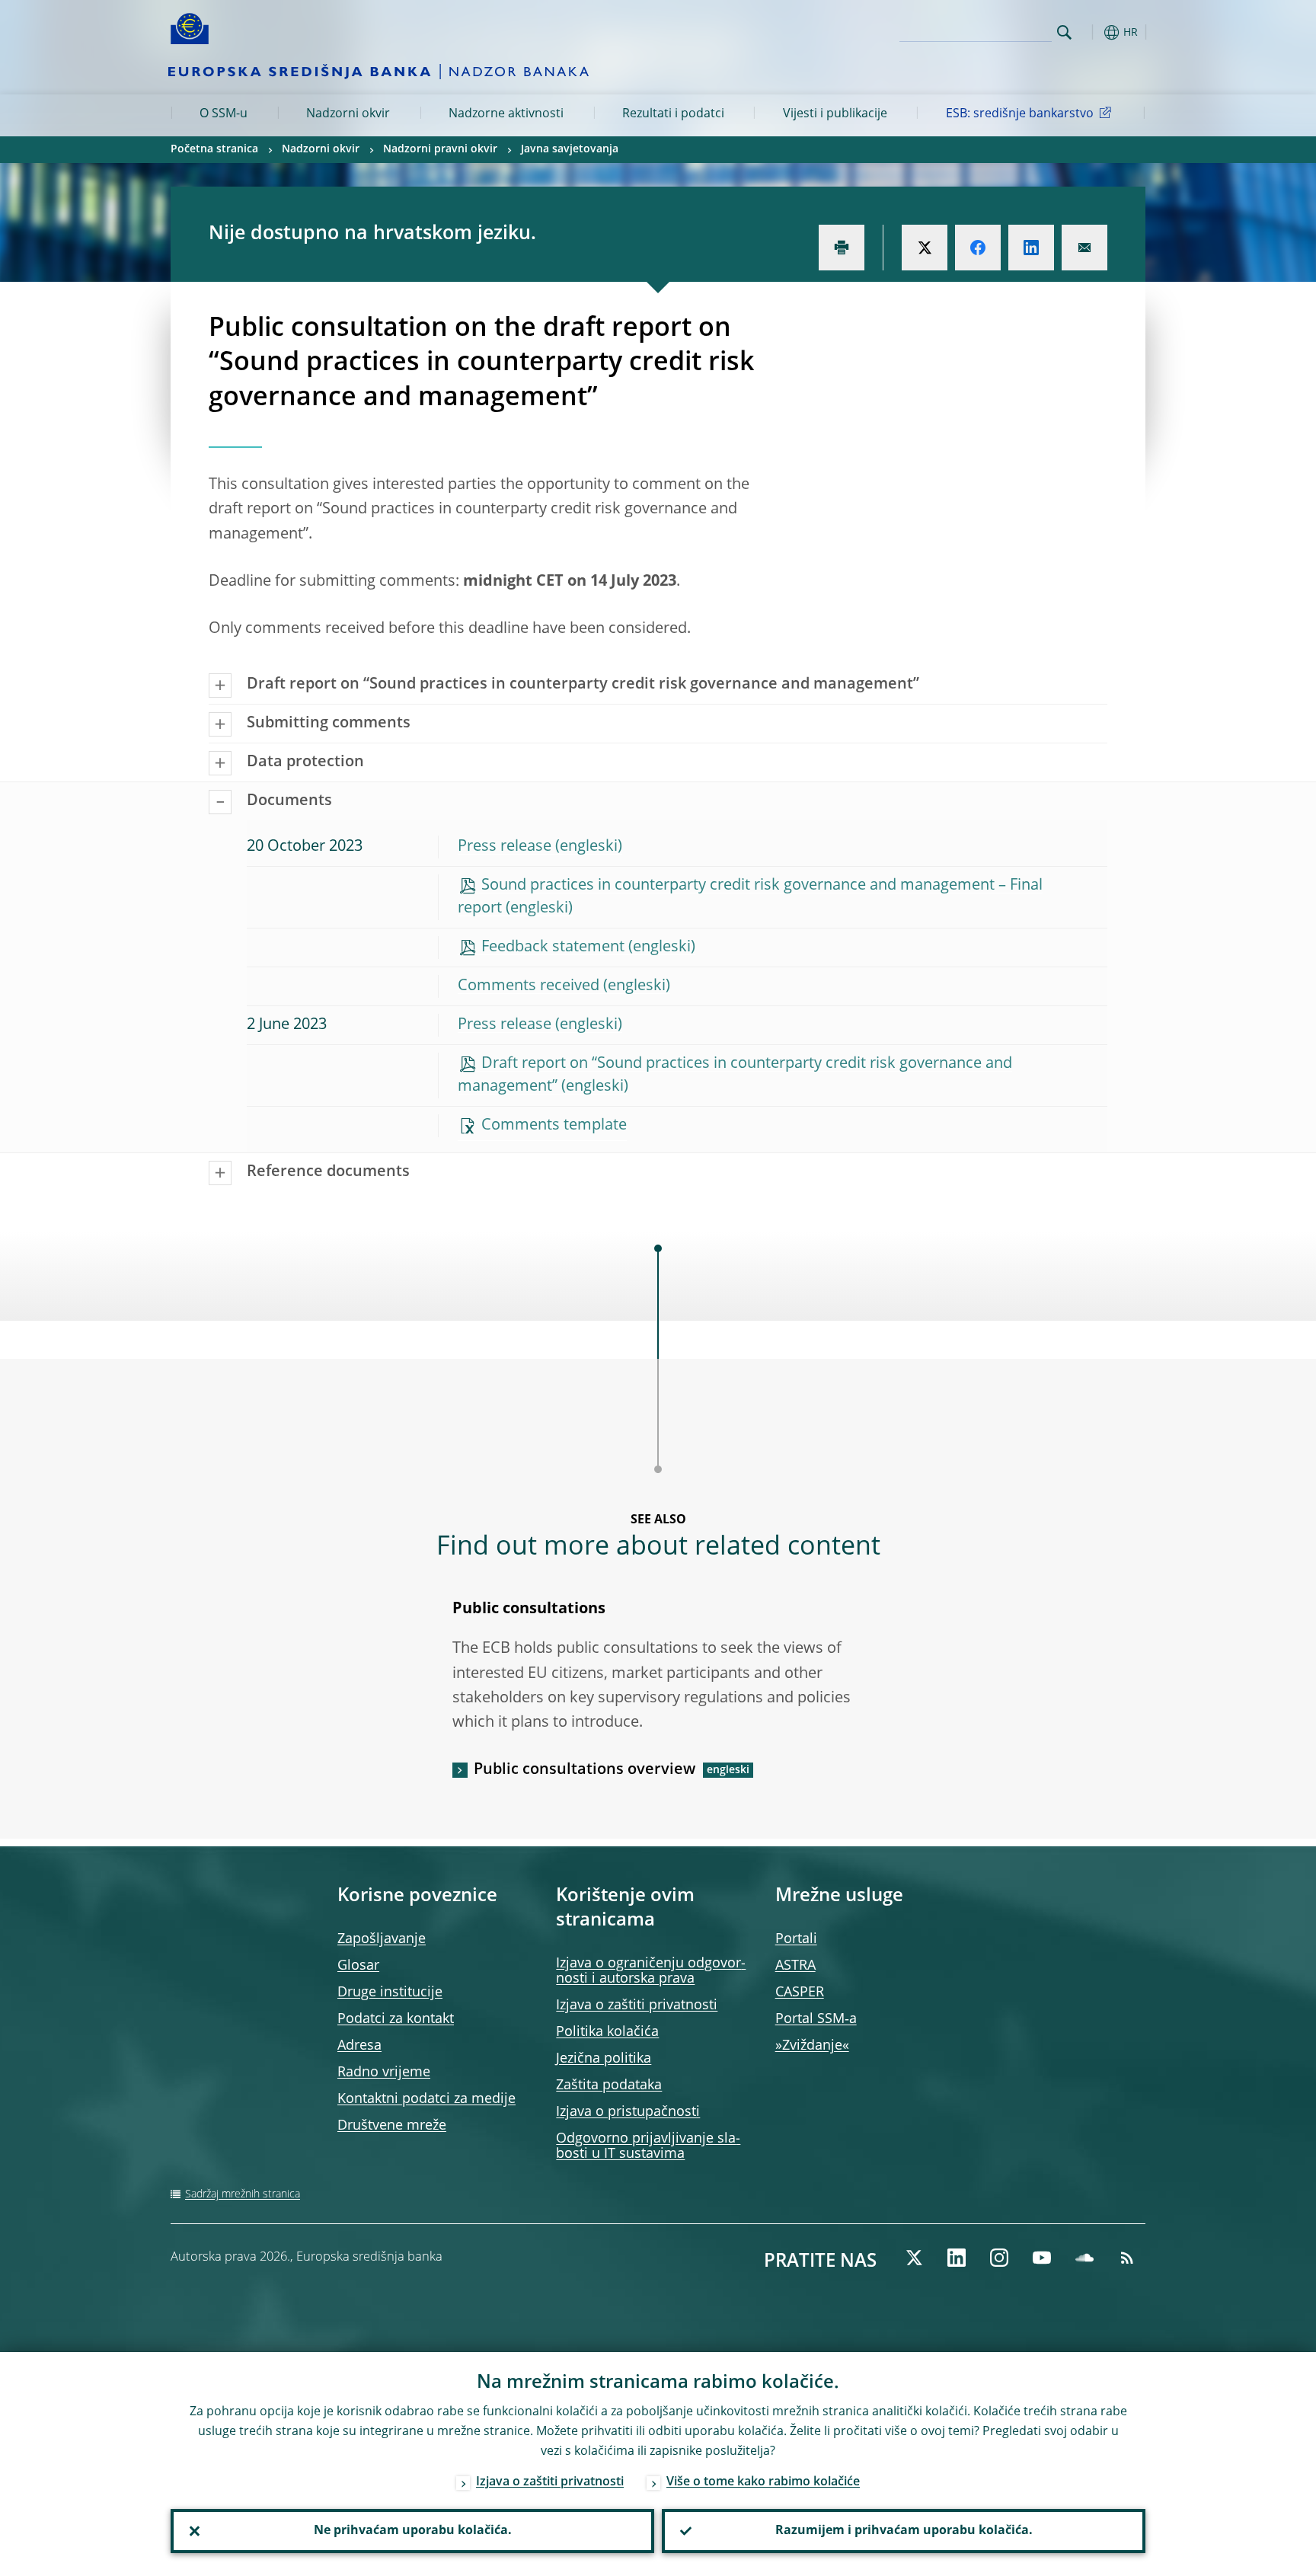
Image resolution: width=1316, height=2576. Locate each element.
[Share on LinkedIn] (1031, 248)
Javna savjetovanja (570, 149)
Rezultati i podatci (673, 114)
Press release (505, 847)
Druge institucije (390, 1993)
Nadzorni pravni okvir (440, 149)
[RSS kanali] (1127, 2258)
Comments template (554, 1126)
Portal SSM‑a (816, 2019)
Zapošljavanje (382, 1939)
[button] (1092, 32)
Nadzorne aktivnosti (506, 114)
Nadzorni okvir (348, 114)
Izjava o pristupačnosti (628, 2112)
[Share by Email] (1084, 248)
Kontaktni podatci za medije (426, 2099)
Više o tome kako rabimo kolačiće (763, 2482)
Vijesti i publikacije (835, 114)
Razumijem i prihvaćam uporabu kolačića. (904, 2531)
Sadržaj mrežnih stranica (243, 2194)
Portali (796, 1939)
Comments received (529, 986)
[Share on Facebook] (978, 248)
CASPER (800, 1993)
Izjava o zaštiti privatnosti (637, 2006)
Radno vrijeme (384, 2073)
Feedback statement (553, 948)
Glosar (358, 1966)
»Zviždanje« (812, 2046)
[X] (914, 2258)
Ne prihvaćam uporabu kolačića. (413, 2531)
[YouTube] (1042, 2258)
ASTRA (795, 1966)
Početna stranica (214, 149)
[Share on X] (925, 248)
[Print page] (842, 248)
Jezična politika (604, 2059)
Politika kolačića (607, 2032)
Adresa (359, 2046)
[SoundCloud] (1084, 2258)
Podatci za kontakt (396, 2019)
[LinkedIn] (957, 2258)
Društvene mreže (392, 2126)
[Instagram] (999, 2258)
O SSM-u (224, 114)
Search (1064, 32)
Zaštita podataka (609, 2085)
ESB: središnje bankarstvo (1020, 114)
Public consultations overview (585, 1770)
